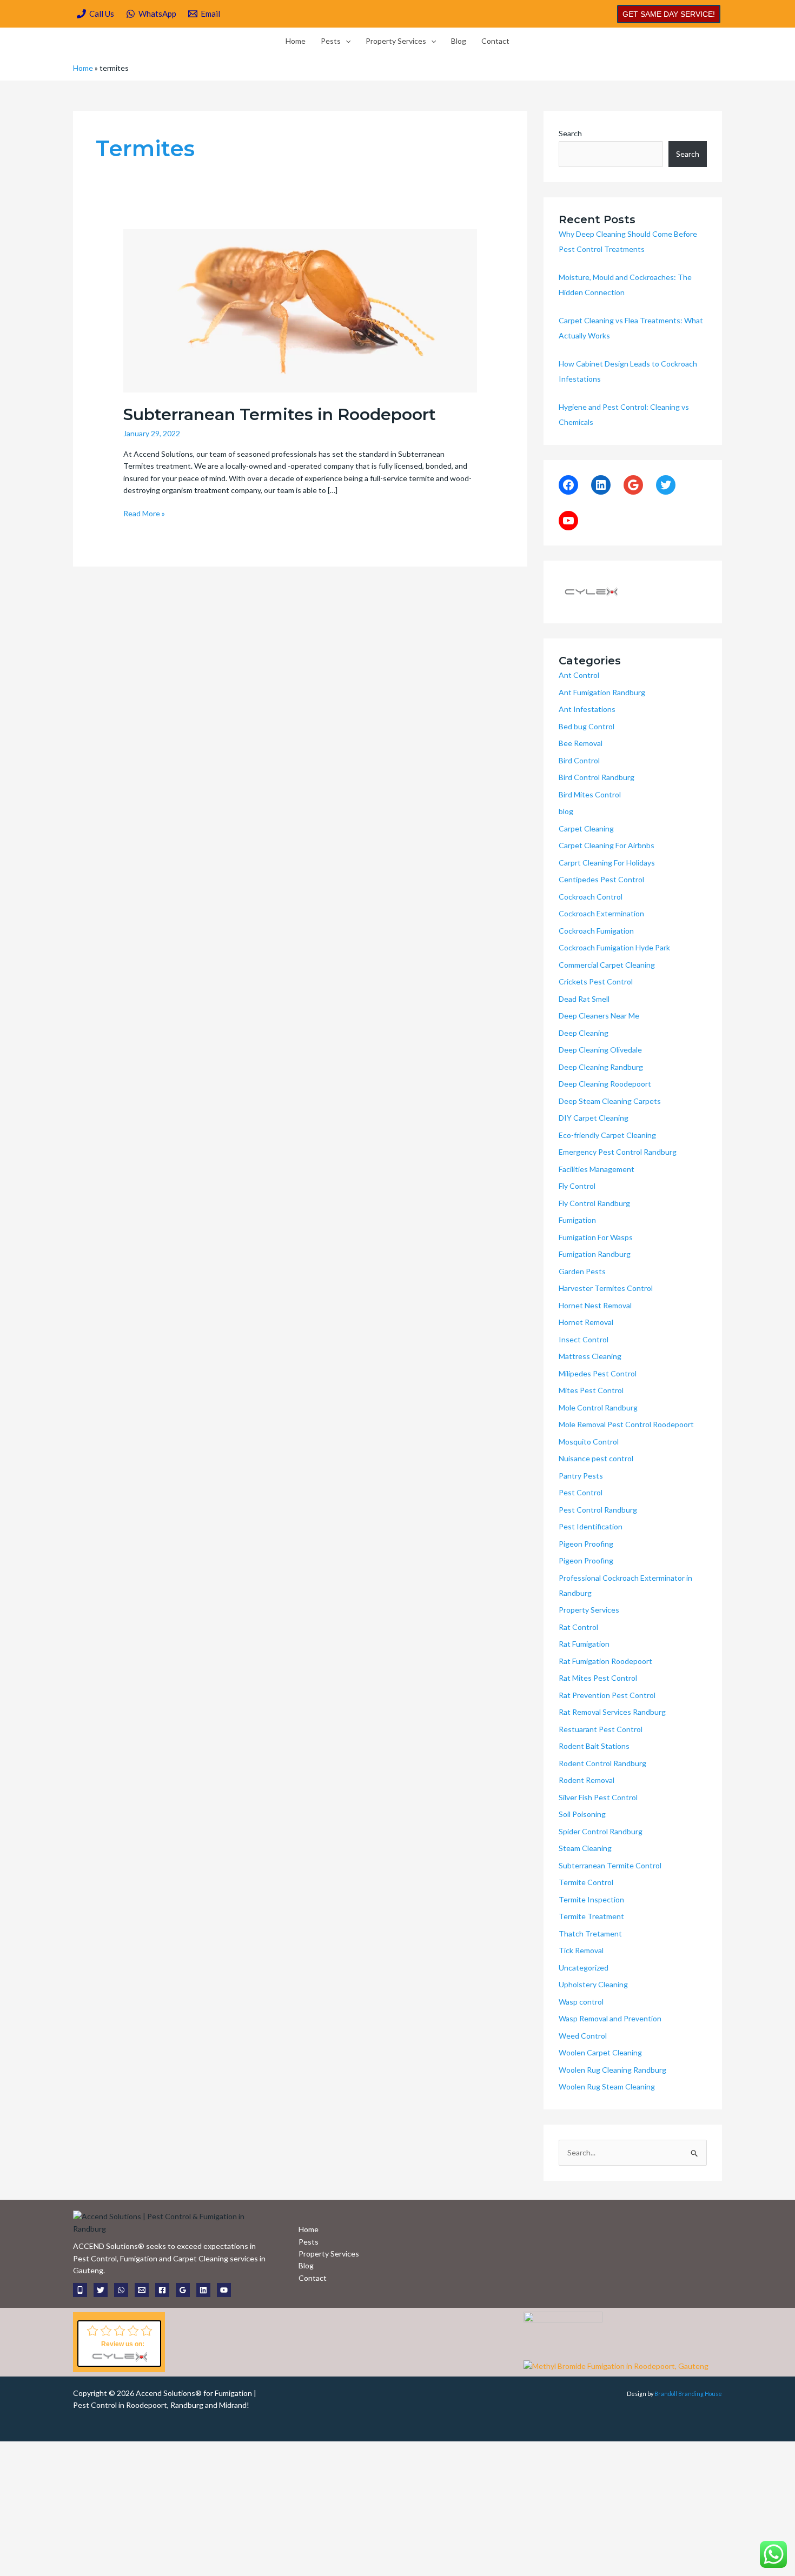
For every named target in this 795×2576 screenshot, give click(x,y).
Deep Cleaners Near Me (599, 1016)
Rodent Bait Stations (594, 1746)
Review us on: (123, 2344)
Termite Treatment (591, 1916)
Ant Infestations (587, 709)
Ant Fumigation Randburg (602, 692)
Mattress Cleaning (590, 1356)
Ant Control (579, 675)
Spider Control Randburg (601, 1831)
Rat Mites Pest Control (598, 1678)
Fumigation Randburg (595, 1254)
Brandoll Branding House (688, 2394)
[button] (669, 14)
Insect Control (584, 1339)
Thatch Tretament (590, 1933)
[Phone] (80, 2290)
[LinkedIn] (601, 485)
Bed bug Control (587, 726)
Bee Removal (581, 743)
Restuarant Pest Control (601, 1729)
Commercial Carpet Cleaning (607, 965)
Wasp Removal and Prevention (610, 2018)
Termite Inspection (591, 1899)
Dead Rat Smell (584, 999)
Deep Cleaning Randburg (601, 1067)
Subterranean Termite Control (610, 1865)
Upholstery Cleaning (593, 1984)
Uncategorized (584, 1968)
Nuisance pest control (596, 1458)
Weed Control (583, 2036)
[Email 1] (142, 2290)
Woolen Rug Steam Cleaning (607, 2086)
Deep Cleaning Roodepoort (605, 1084)
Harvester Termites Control (606, 1288)
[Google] (633, 485)
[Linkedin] (203, 2290)
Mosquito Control (589, 1442)
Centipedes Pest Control (601, 879)
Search (570, 133)
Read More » (144, 513)
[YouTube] (568, 521)
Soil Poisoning (582, 1814)
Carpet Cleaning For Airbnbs (607, 845)
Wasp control (581, 2002)
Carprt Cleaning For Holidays (607, 863)
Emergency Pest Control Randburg (618, 1152)
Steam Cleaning (585, 1848)
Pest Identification (591, 1526)
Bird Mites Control (590, 794)
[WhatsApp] (121, 2290)
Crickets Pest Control (596, 981)
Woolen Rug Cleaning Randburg (612, 2070)
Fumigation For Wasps (596, 1237)
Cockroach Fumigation (596, 931)
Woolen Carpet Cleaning (600, 2052)
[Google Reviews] (183, 2290)
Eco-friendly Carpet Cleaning (607, 1135)
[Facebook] (568, 485)
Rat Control (578, 1627)
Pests (331, 41)
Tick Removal (581, 1950)
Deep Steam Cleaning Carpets (610, 1101)
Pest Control (581, 1492)
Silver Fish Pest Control (598, 1797)
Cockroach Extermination (601, 913)
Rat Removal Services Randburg (612, 1712)
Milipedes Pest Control (598, 1373)
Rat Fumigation (584, 1644)
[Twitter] (666, 485)
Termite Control (586, 1882)
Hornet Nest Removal (595, 1305)
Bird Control (579, 760)
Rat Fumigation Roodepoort (605, 1661)
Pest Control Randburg (598, 1510)
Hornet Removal (586, 1322)
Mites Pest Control (591, 1390)
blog (566, 811)
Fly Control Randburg (594, 1203)
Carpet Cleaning (586, 828)
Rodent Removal (587, 1780)
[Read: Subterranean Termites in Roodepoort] (300, 309)
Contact (495, 41)
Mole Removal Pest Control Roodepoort (626, 1424)
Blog (459, 41)
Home (296, 41)
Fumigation (577, 1220)
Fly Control (577, 1186)
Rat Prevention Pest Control (607, 1695)
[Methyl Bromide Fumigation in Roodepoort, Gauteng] (616, 2365)
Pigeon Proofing (586, 1544)
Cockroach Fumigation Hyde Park (614, 947)
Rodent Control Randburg (602, 1763)
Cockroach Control (591, 897)
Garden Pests (582, 1271)
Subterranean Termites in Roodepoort (280, 414)
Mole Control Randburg (598, 1407)
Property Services (396, 41)
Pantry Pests (581, 1476)
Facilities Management (597, 1169)
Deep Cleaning (584, 1033)
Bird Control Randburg (597, 777)
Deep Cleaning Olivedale (600, 1050)
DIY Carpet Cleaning (594, 1118)
